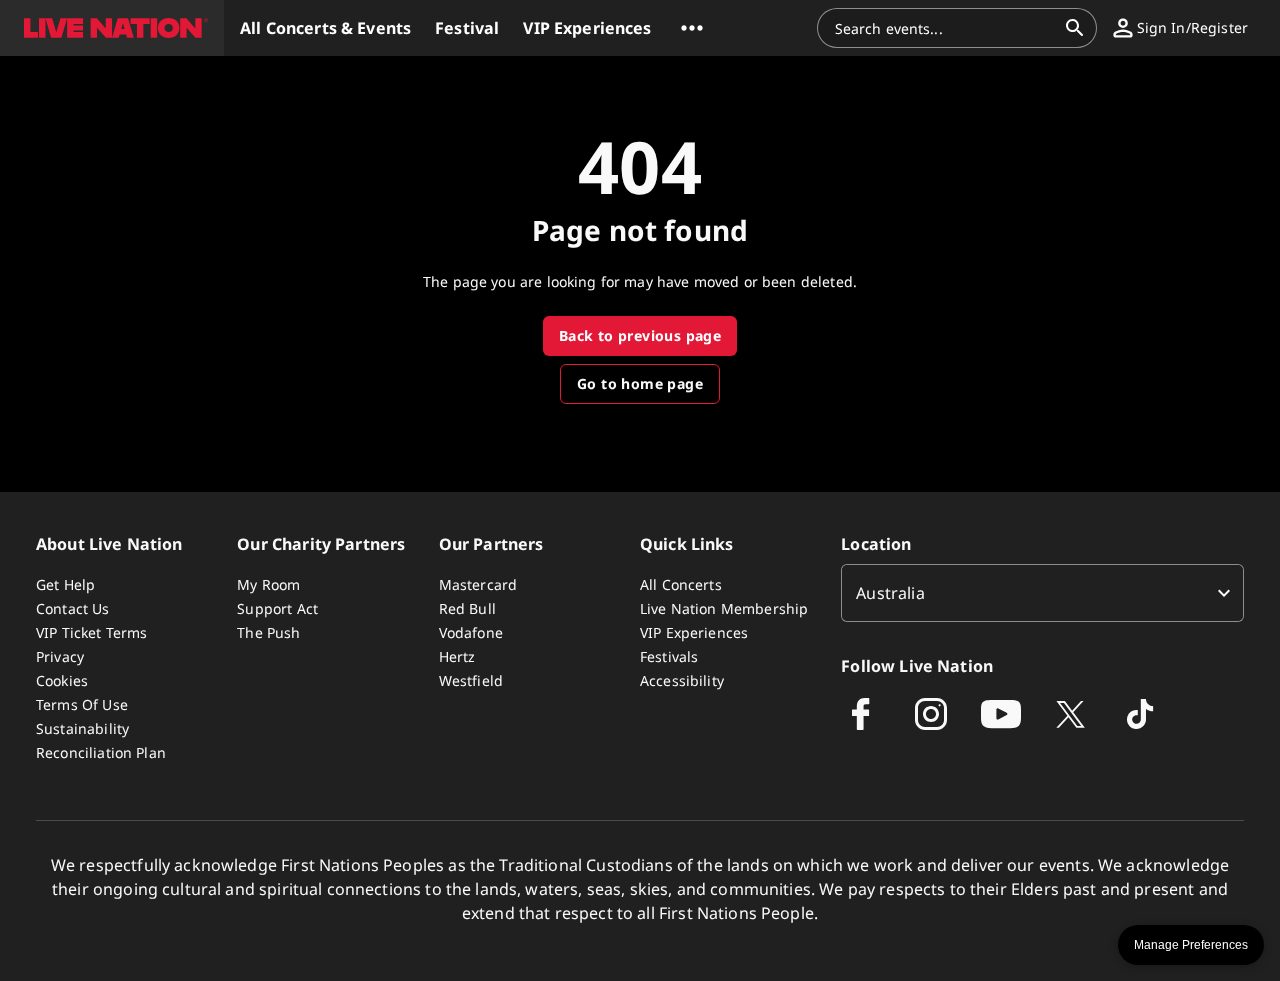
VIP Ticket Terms (91, 632)
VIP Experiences (694, 632)
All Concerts (681, 584)
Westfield (471, 680)
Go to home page (640, 383)
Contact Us (73, 608)
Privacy (60, 656)
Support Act (277, 608)
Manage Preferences (1191, 945)
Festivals (669, 656)
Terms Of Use (82, 704)
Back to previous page (640, 335)
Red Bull (467, 608)
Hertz (457, 656)
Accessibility (682, 680)
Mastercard (478, 584)
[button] (112, 28)
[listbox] (1042, 593)
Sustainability (82, 728)
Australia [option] (890, 593)
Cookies (62, 680)
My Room (268, 584)
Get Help (65, 584)
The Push (268, 632)
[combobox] (945, 28)
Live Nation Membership (724, 608)
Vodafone (471, 632)
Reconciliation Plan (101, 752)
